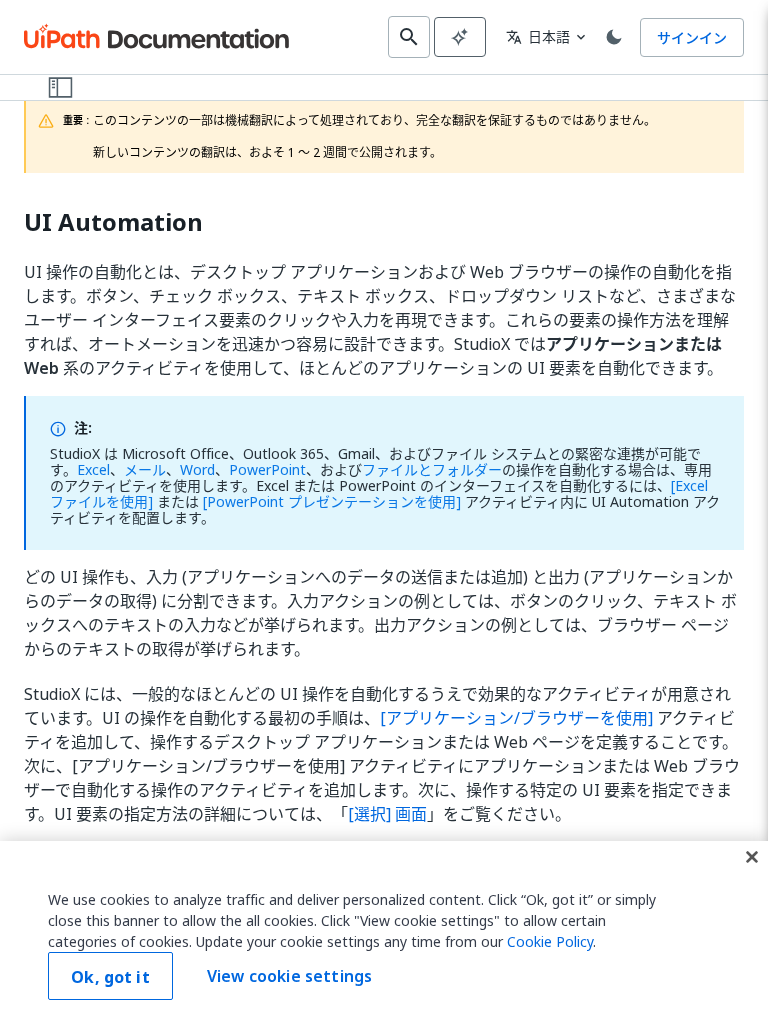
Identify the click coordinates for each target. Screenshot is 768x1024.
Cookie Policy (550, 941)
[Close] (752, 857)
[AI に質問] (460, 37)
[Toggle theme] (614, 37)
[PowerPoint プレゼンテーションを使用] (332, 501)
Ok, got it (110, 977)
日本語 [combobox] (538, 36)
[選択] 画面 (387, 814)
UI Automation (113, 222)
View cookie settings (289, 976)
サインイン (692, 37)
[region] (384, 932)
